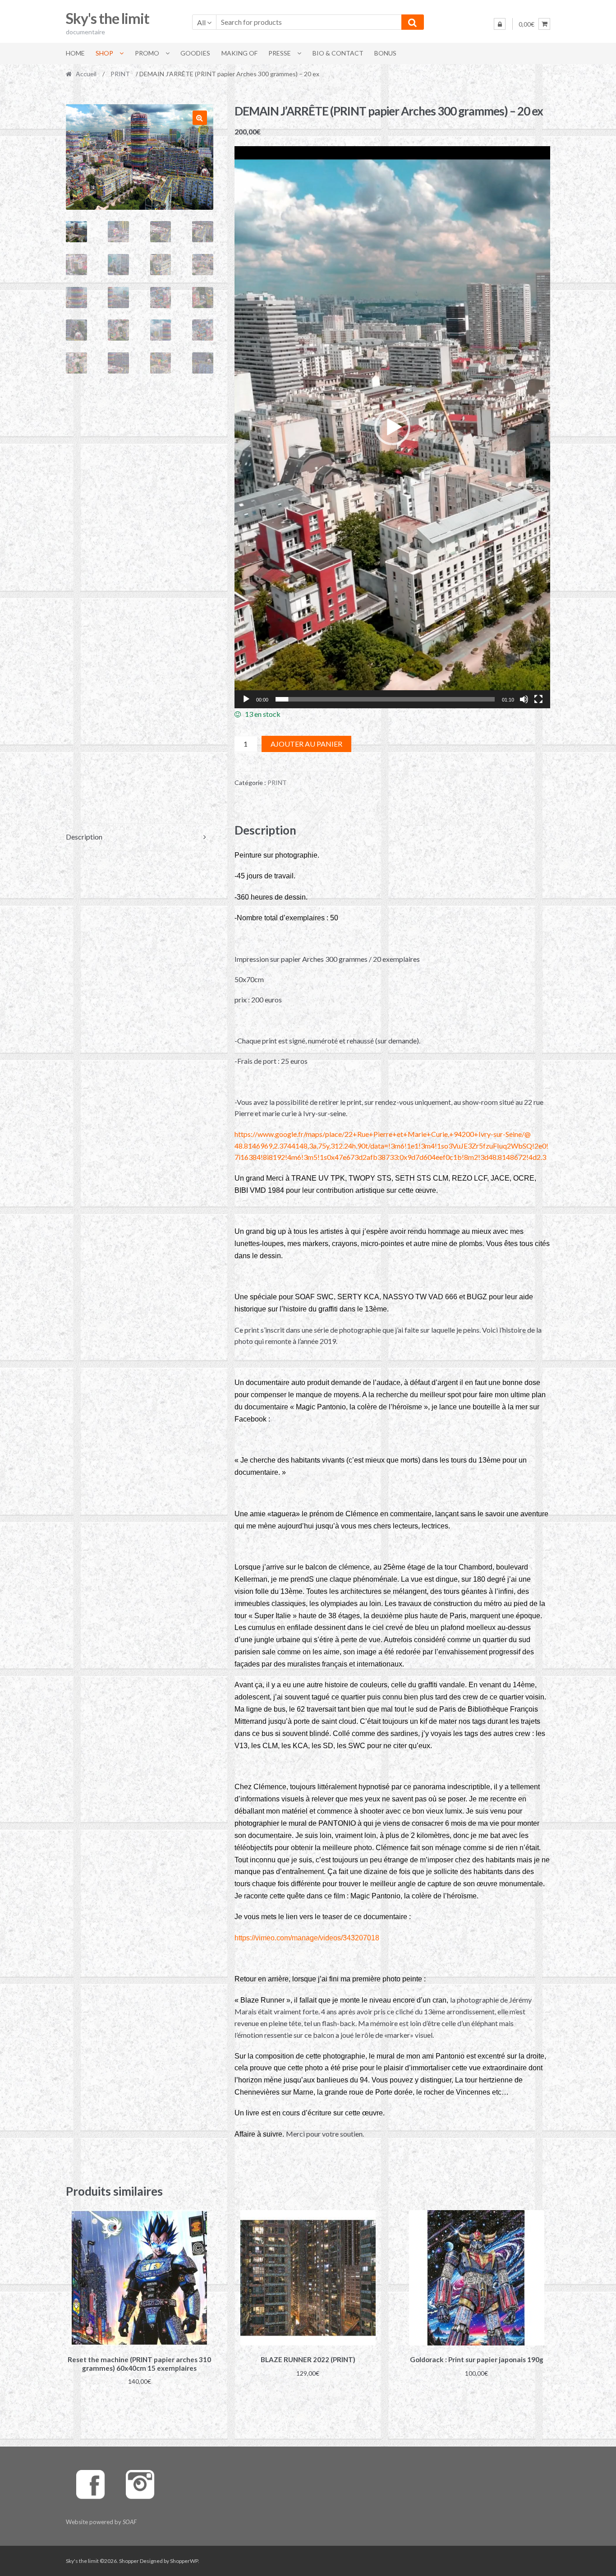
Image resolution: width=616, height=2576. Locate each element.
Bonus (385, 53)
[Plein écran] (538, 699)
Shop (104, 53)
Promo (147, 53)
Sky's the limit (108, 18)
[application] (393, 427)
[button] (200, 118)
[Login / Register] (500, 24)
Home (75, 53)
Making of (239, 53)
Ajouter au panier (306, 744)
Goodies (195, 53)
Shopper (129, 2561)
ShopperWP (184, 2561)
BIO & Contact (338, 53)
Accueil (86, 74)
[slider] (385, 699)
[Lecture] (246, 699)
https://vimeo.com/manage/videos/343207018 (307, 1938)
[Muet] (524, 699)
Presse (280, 53)
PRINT (120, 74)
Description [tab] (84, 837)
